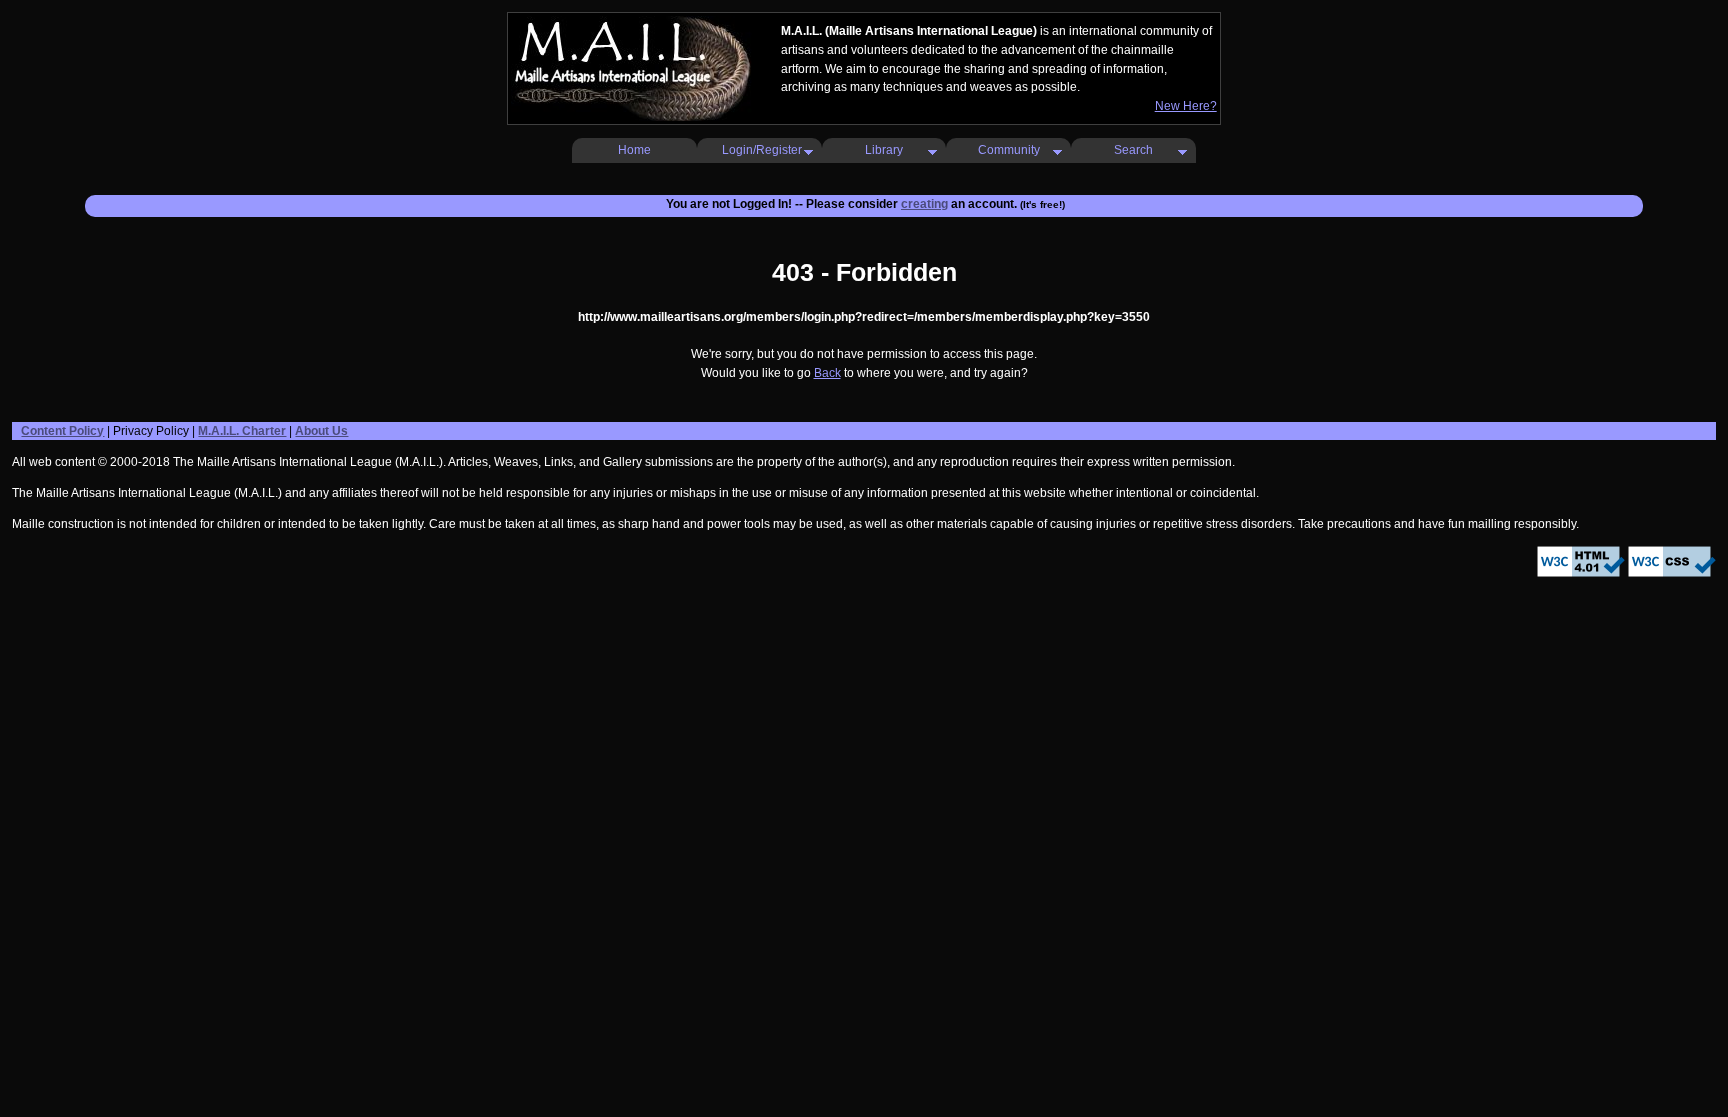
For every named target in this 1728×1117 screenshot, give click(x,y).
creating (924, 204)
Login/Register (762, 150)
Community (1009, 150)
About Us (321, 431)
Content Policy (62, 431)
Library (884, 150)
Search (1133, 150)
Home (634, 150)
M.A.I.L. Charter (242, 431)
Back (827, 373)
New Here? (1186, 106)
